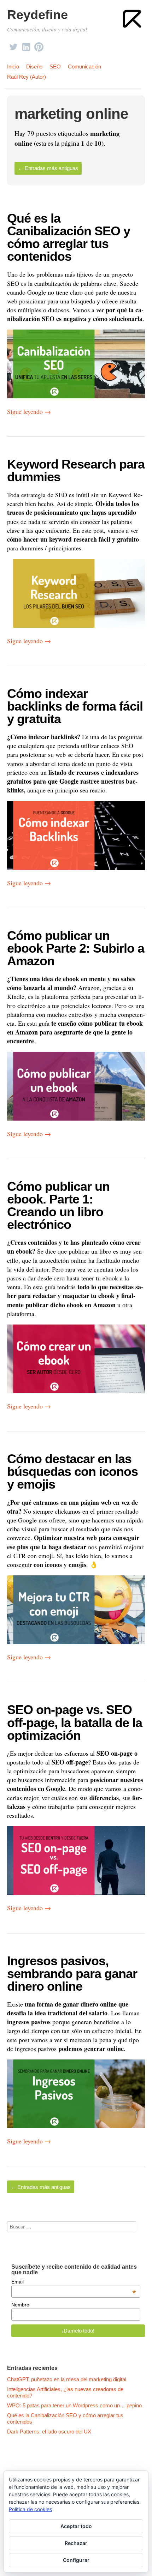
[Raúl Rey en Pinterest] (39, 45)
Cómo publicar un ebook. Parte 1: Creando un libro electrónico (58, 1205)
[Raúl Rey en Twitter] (13, 45)
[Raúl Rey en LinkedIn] (26, 45)
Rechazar (76, 2543)
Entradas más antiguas (48, 168)
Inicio (13, 67)
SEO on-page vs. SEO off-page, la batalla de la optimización (75, 1722)
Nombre (20, 2305)
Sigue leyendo (29, 411)
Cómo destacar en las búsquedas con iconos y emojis (72, 1471)
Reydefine (37, 15)
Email (74, 2282)
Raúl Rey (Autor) (27, 77)
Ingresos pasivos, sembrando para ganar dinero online (72, 1974)
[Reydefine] (133, 19)
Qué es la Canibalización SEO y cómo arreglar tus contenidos (69, 237)
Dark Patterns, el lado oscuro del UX (49, 2432)
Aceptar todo (76, 2526)
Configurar (76, 2560)
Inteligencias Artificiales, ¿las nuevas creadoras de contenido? (65, 2392)
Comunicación (84, 67)
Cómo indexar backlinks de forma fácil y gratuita (75, 706)
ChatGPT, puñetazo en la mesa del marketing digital (67, 2379)
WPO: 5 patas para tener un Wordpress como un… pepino (74, 2405)
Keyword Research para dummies (76, 470)
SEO (55, 67)
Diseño (34, 67)
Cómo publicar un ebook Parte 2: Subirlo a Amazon (76, 948)
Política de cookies (30, 2509)
